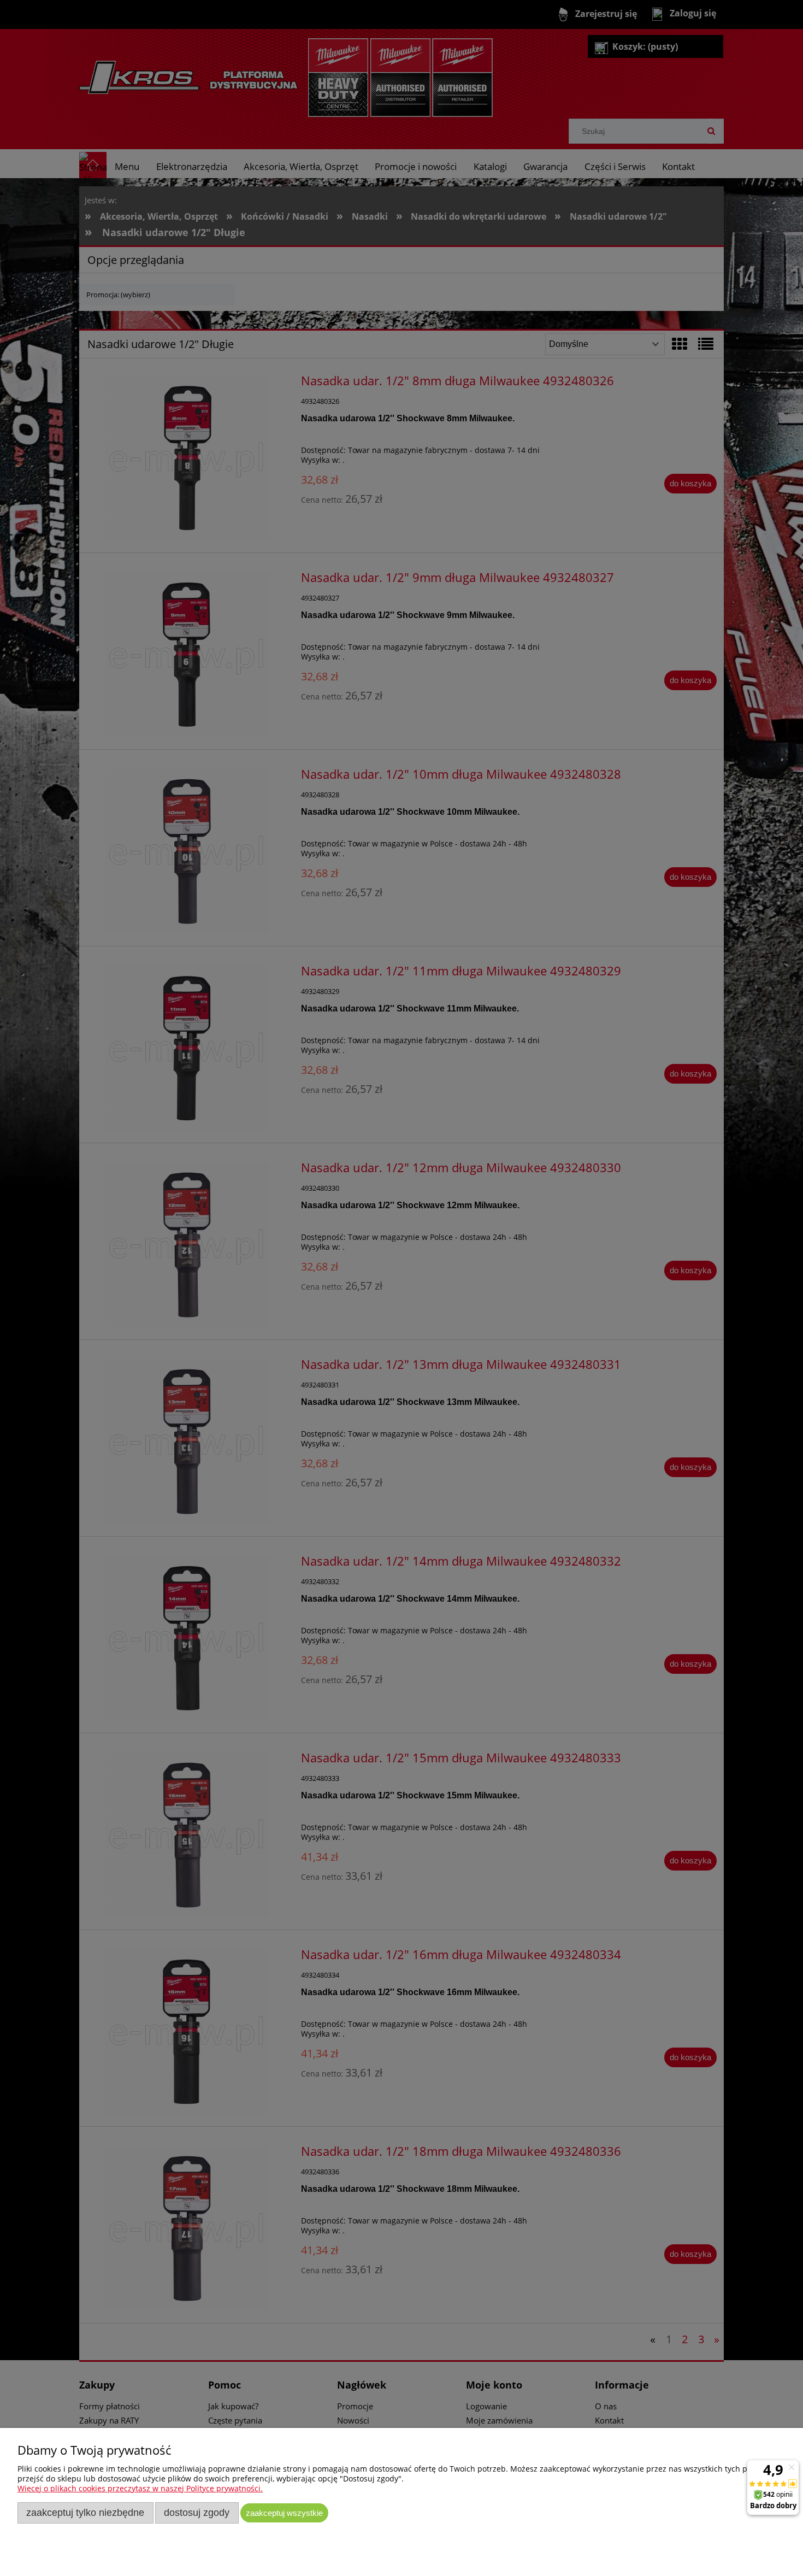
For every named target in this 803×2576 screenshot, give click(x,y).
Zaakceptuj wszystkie (284, 2513)
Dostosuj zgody (197, 2513)
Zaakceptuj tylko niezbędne (85, 2513)
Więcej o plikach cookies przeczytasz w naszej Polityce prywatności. (140, 2488)
